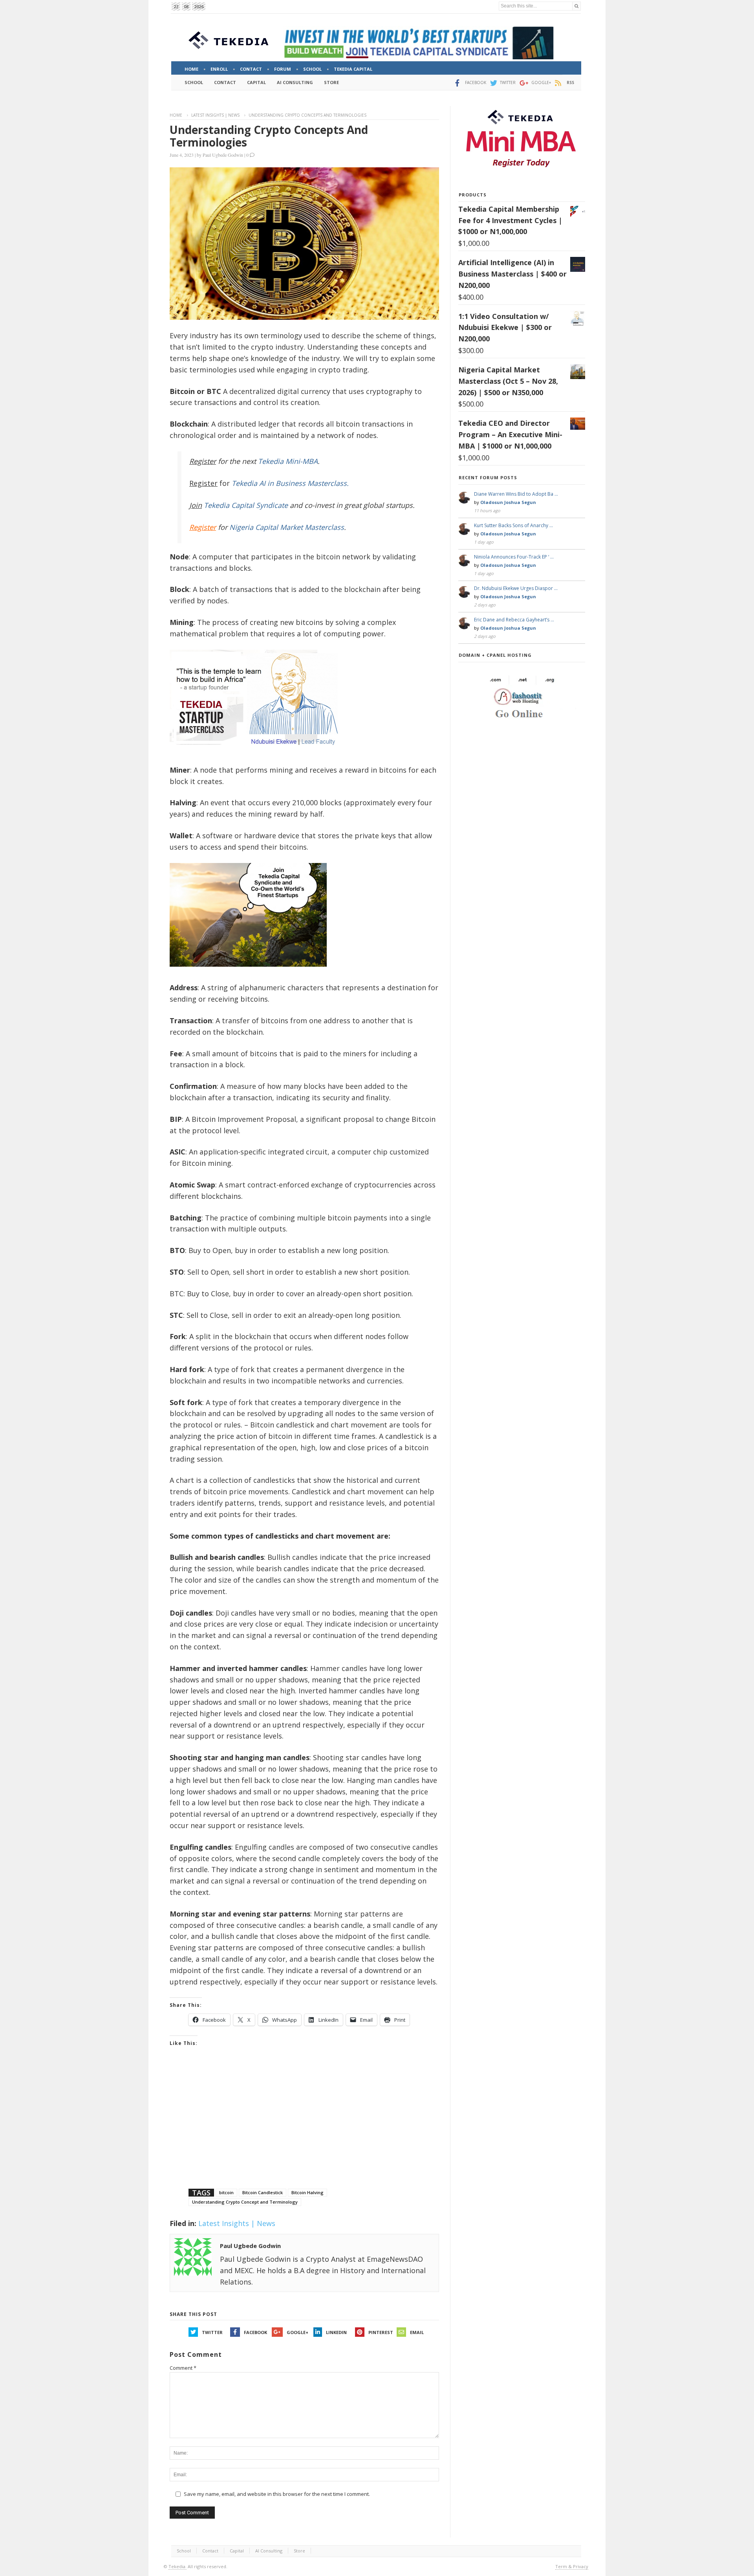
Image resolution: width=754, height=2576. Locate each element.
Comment (183, 2368)
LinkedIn (336, 2332)
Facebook (255, 2332)
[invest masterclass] (258, 755)
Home (176, 115)
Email (417, 2332)
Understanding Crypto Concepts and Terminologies (269, 136)
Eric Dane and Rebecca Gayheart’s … (514, 620)
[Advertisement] (304, 2127)
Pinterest (381, 2332)
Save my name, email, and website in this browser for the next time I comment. (277, 2494)
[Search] (576, 6)
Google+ (297, 2332)
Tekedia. (178, 2566)
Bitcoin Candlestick (263, 2192)
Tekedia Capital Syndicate (245, 505)
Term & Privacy (572, 2566)
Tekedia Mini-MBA (288, 461)
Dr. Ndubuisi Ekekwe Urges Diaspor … (516, 588)
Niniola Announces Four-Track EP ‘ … (514, 557)
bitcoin (226, 2192)
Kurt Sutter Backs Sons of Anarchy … (513, 525)
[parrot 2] (248, 973)
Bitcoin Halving (307, 2192)
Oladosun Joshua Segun (508, 502)
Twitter (212, 2332)
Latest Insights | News (215, 115)
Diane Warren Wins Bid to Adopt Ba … (516, 494)
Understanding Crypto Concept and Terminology (245, 2202)
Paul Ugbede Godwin (223, 155)
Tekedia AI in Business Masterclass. (290, 483)
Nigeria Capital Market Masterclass (287, 527)
